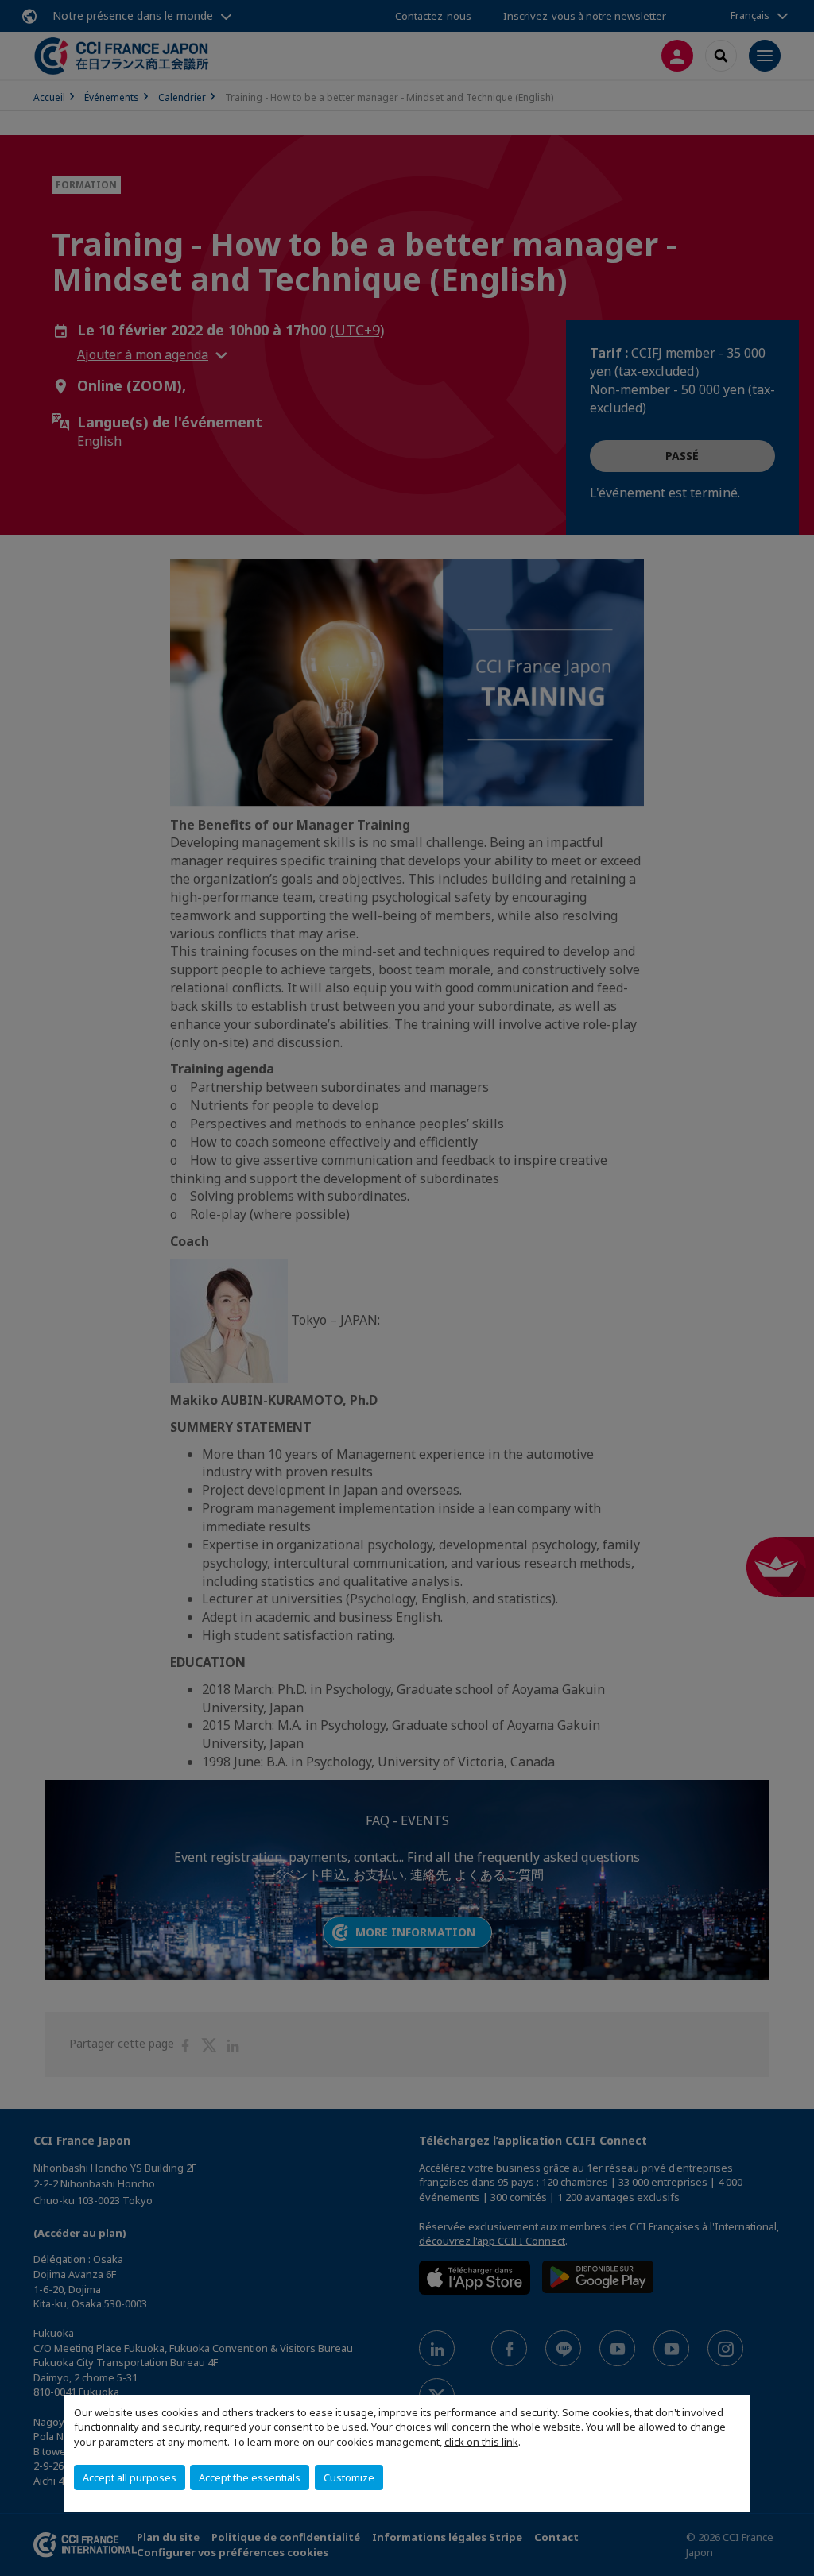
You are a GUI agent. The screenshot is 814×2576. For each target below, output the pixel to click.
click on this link (481, 2442)
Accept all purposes (130, 2477)
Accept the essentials (250, 2477)
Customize (349, 2477)
